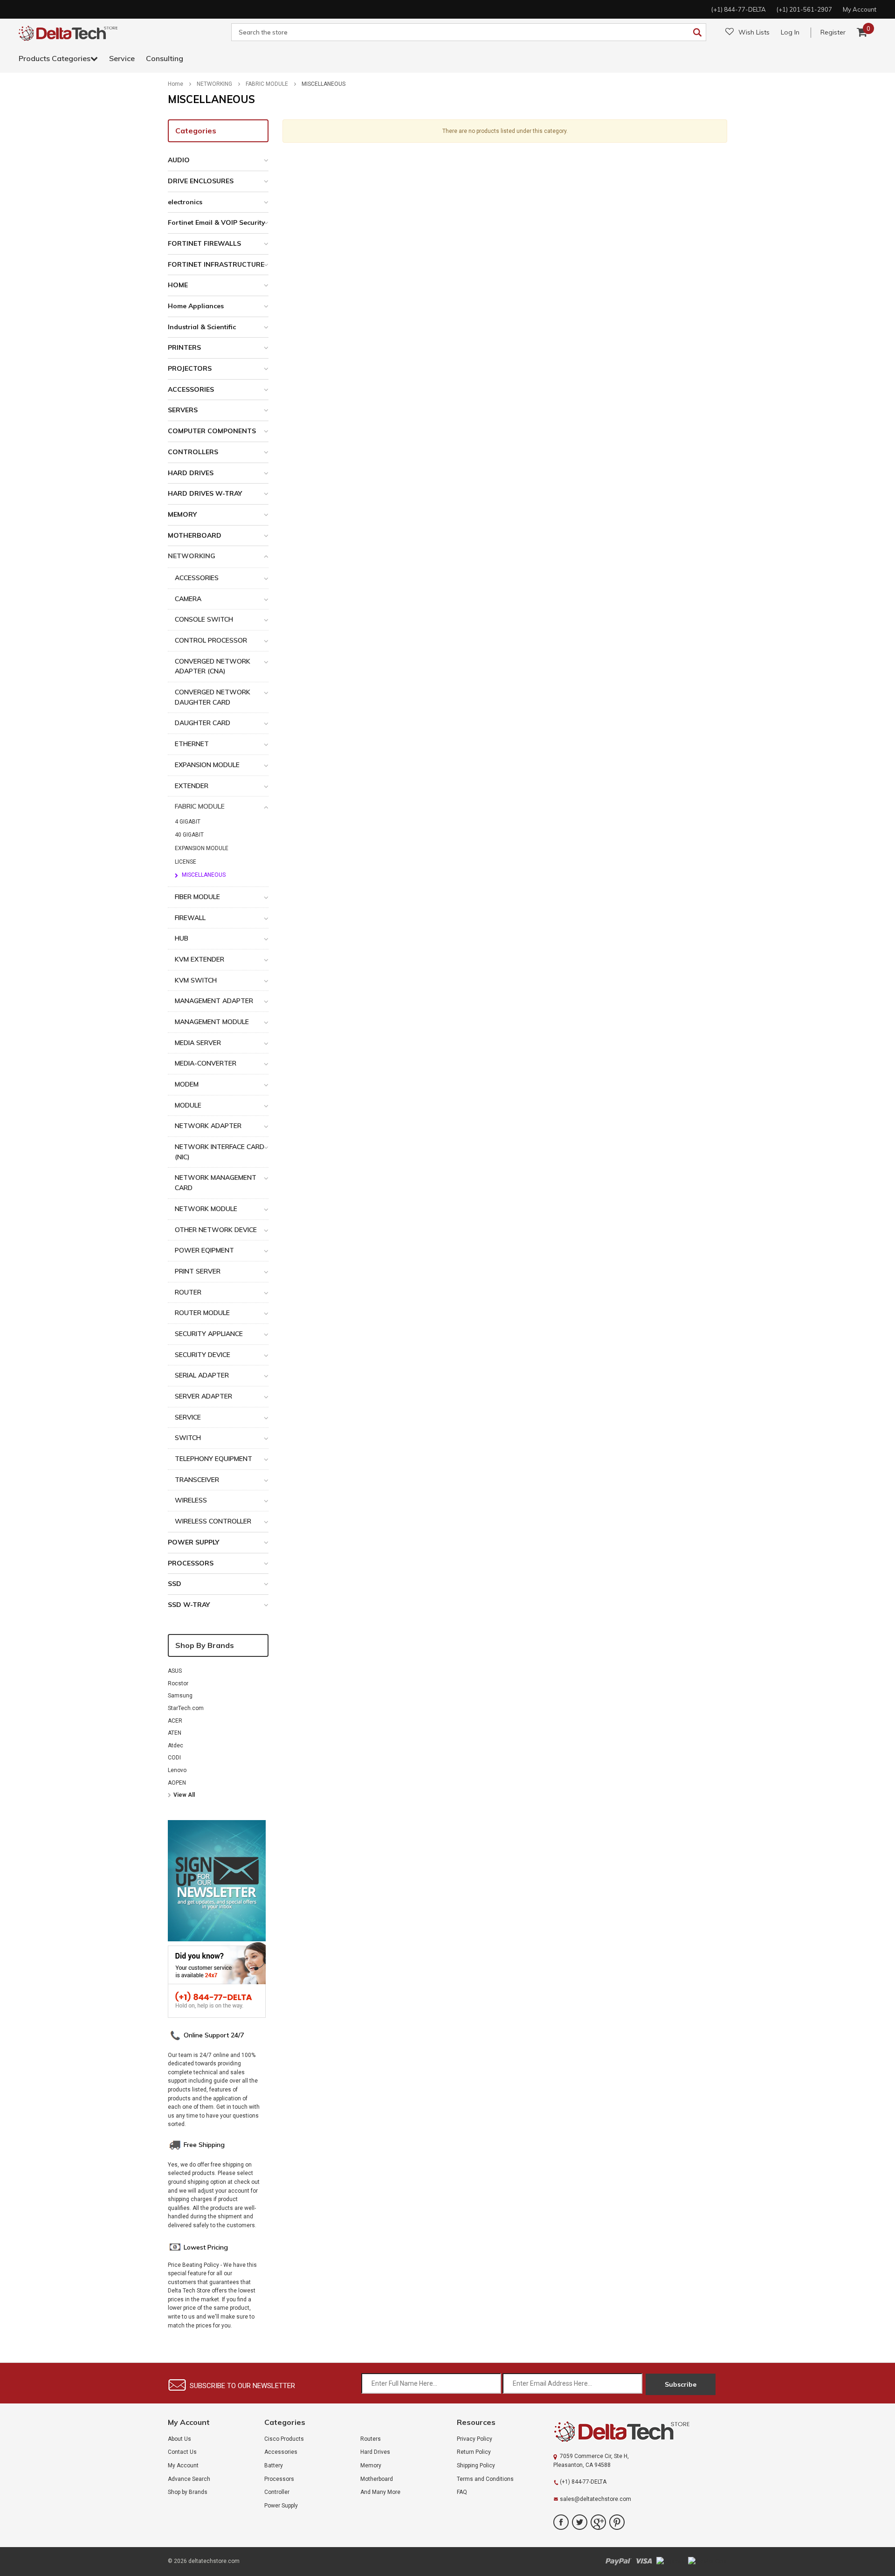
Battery (274, 2465)
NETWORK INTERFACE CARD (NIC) (220, 1152)
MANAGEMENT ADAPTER (214, 1001)
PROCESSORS (191, 1563)
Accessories (281, 2452)
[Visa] (644, 2561)
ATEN (175, 1733)
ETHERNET (192, 744)
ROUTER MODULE (202, 1313)
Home (176, 84)
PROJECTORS (190, 368)
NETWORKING (214, 84)
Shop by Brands (205, 1645)
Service (122, 58)
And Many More (380, 2492)
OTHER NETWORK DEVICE (216, 1230)
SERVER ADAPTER (203, 1396)
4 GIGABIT (188, 822)
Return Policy (474, 2452)
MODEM (187, 1084)
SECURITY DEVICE (203, 1355)
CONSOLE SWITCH (204, 619)
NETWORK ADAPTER (208, 1126)
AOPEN (177, 1783)
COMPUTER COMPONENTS (212, 431)
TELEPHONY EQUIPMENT (213, 1459)
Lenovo (177, 1770)
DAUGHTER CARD (203, 723)
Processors (279, 2479)
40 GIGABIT (189, 835)
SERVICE (188, 1417)
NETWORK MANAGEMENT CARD (216, 1183)
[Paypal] (618, 2561)
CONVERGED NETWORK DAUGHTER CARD (213, 697)
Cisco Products (284, 2439)
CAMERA (188, 599)
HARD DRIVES (191, 473)
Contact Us (182, 2452)
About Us (179, 2439)
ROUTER (188, 1292)
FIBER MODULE (197, 897)
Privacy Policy (475, 2439)
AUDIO (179, 160)
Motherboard (377, 2479)
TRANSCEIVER (197, 1480)
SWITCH (188, 1438)
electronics (185, 202)
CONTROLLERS (193, 452)
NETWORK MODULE (206, 1209)
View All (184, 1795)
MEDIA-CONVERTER (206, 1063)
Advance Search (189, 2479)
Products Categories (55, 58)
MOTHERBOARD (195, 535)
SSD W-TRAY (189, 1605)
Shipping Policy (476, 2465)
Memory (371, 2465)
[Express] (670, 2561)
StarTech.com (186, 1708)
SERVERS (183, 410)
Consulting (165, 58)
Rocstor (178, 1683)
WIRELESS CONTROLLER (213, 1521)
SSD (175, 1584)
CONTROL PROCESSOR (211, 640)
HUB (182, 938)
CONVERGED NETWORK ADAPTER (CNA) (213, 666)
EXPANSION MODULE (207, 765)
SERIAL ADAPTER (202, 1375)
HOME (178, 285)
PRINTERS (184, 347)
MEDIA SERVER (198, 1043)
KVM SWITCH (196, 980)
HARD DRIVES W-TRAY (205, 493)
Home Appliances (196, 306)
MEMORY (182, 514)
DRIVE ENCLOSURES (201, 181)
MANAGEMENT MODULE (212, 1022)
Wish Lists (754, 32)
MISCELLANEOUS (324, 84)
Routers (371, 2439)
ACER (175, 1721)
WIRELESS (191, 1500)
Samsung (180, 1696)
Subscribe (681, 2384)
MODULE (188, 1105)
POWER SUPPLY (193, 1542)
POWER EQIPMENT (204, 1250)
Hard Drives (375, 2452)
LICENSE (186, 862)
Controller (277, 2492)
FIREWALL (190, 918)
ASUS (175, 1671)
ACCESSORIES (191, 389)
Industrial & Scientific (202, 327)
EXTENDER (192, 786)
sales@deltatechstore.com (596, 2499)
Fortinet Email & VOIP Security (217, 222)
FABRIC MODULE (267, 84)
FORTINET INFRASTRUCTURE (216, 264)
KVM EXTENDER (200, 959)
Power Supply (281, 2506)
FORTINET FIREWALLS (204, 243)
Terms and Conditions (485, 2479)
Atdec (176, 1745)
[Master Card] (708, 2561)
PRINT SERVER (198, 1271)
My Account (183, 2465)
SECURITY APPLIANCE (209, 1334)
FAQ (462, 2492)
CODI (174, 1758)
